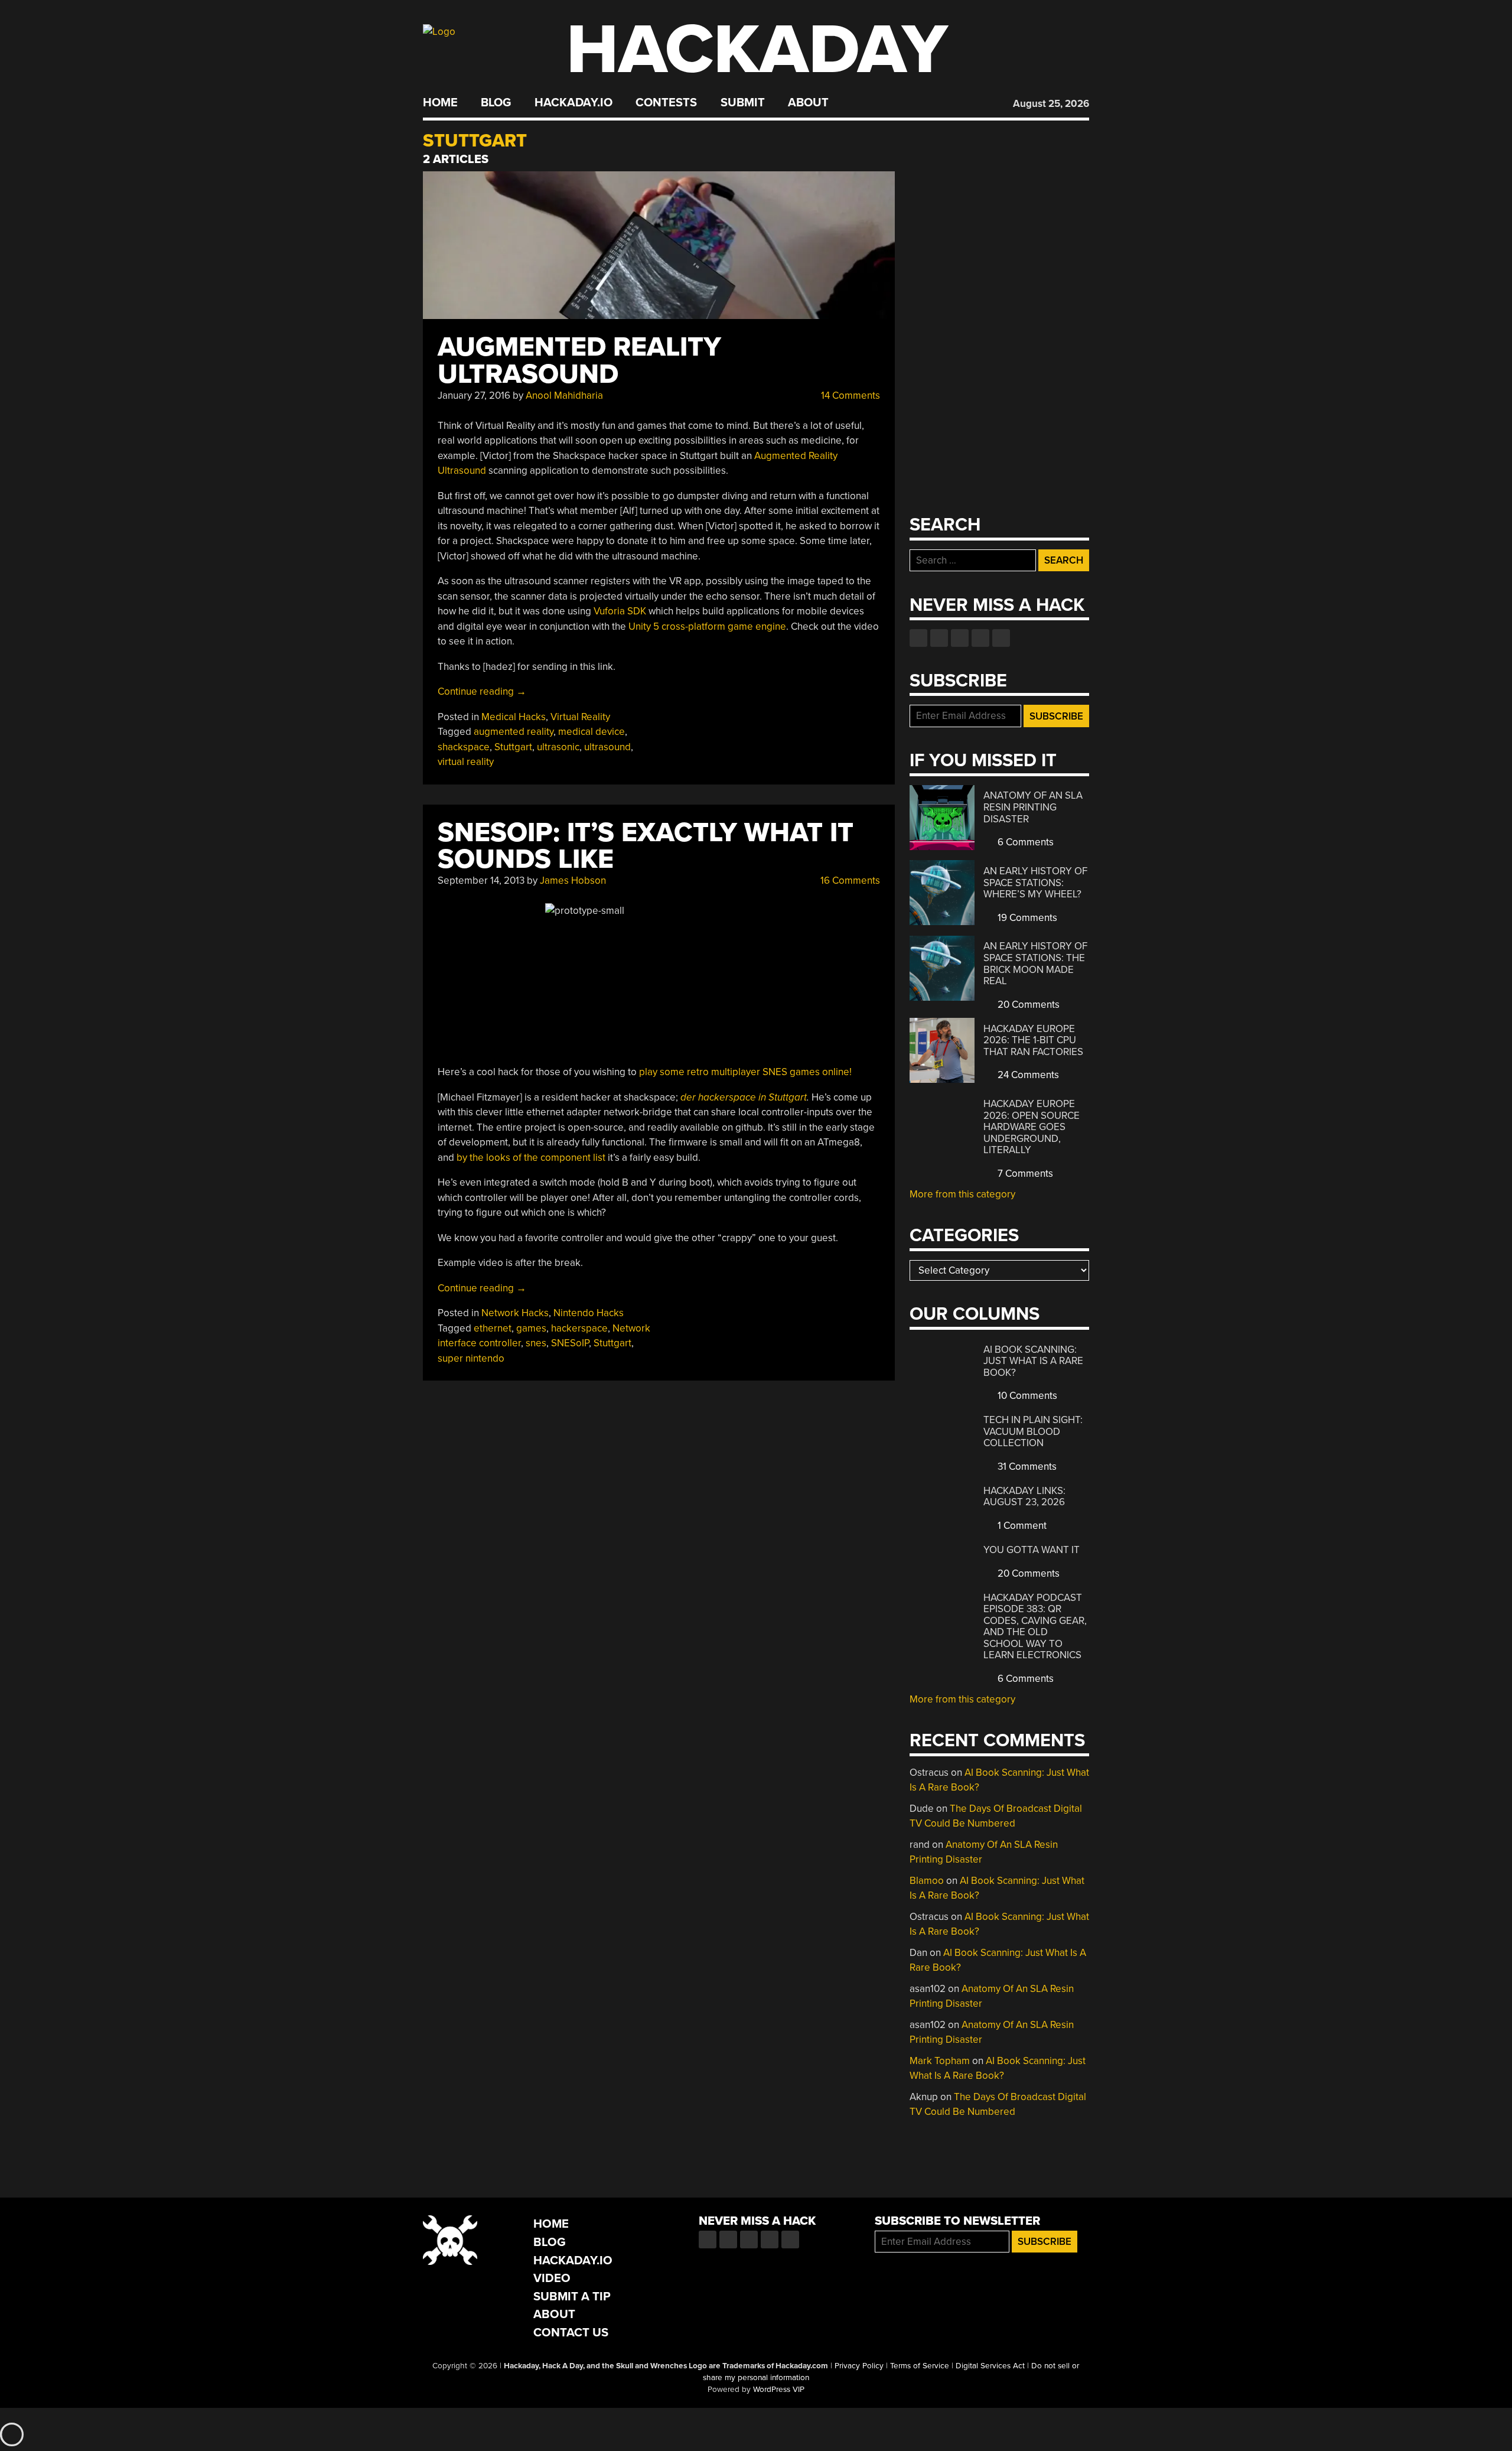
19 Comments (1026, 918)
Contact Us (571, 2333)
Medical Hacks (514, 717)
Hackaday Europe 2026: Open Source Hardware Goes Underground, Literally (1032, 1127)
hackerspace (579, 1328)
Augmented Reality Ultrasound (579, 361)
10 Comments (1026, 1396)
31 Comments (1026, 1467)
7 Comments (1024, 1174)
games (531, 1328)
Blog (496, 103)
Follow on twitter (939, 638)
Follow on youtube (960, 638)
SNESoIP (570, 1343)
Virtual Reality (580, 717)
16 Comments (849, 881)
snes (536, 1343)
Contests (666, 103)
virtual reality (466, 762)
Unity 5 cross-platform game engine (707, 626)
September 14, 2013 (481, 881)
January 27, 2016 (474, 396)
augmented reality (514, 732)
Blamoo (927, 1881)
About (808, 103)
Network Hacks (515, 1313)
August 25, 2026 (1051, 104)
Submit (743, 103)
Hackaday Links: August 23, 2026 (1024, 1497)
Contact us (1001, 638)
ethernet (493, 1328)
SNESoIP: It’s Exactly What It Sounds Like (646, 846)
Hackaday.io (573, 103)
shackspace (464, 747)
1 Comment (1021, 1526)
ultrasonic (558, 747)
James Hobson (573, 881)
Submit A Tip (572, 2297)
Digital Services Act (990, 2366)
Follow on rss (980, 638)
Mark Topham (940, 2061)
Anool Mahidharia (564, 396)
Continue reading (482, 691)
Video (552, 2278)
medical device (592, 732)
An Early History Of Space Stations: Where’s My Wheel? (1035, 883)
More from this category (962, 1194)
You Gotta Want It (1032, 1550)
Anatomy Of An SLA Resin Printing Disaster (1033, 807)
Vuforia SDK (620, 611)
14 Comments (849, 396)
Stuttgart (513, 747)
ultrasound (607, 747)
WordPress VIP (779, 2390)
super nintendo (471, 1358)
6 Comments (1024, 842)
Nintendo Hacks (589, 1313)
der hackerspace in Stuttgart (744, 1097)
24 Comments (1027, 1075)
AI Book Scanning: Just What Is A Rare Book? (1033, 1361)
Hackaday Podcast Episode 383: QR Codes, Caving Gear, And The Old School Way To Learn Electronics (1035, 1627)
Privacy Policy (859, 2366)
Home (440, 103)
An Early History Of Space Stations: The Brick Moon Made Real (1035, 964)
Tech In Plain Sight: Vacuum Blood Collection (1033, 1431)
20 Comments (1027, 1005)
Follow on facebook (918, 638)
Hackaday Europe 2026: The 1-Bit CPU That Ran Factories (1033, 1040)
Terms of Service (920, 2366)
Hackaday (757, 50)
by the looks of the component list (531, 1158)
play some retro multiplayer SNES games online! (745, 1072)
